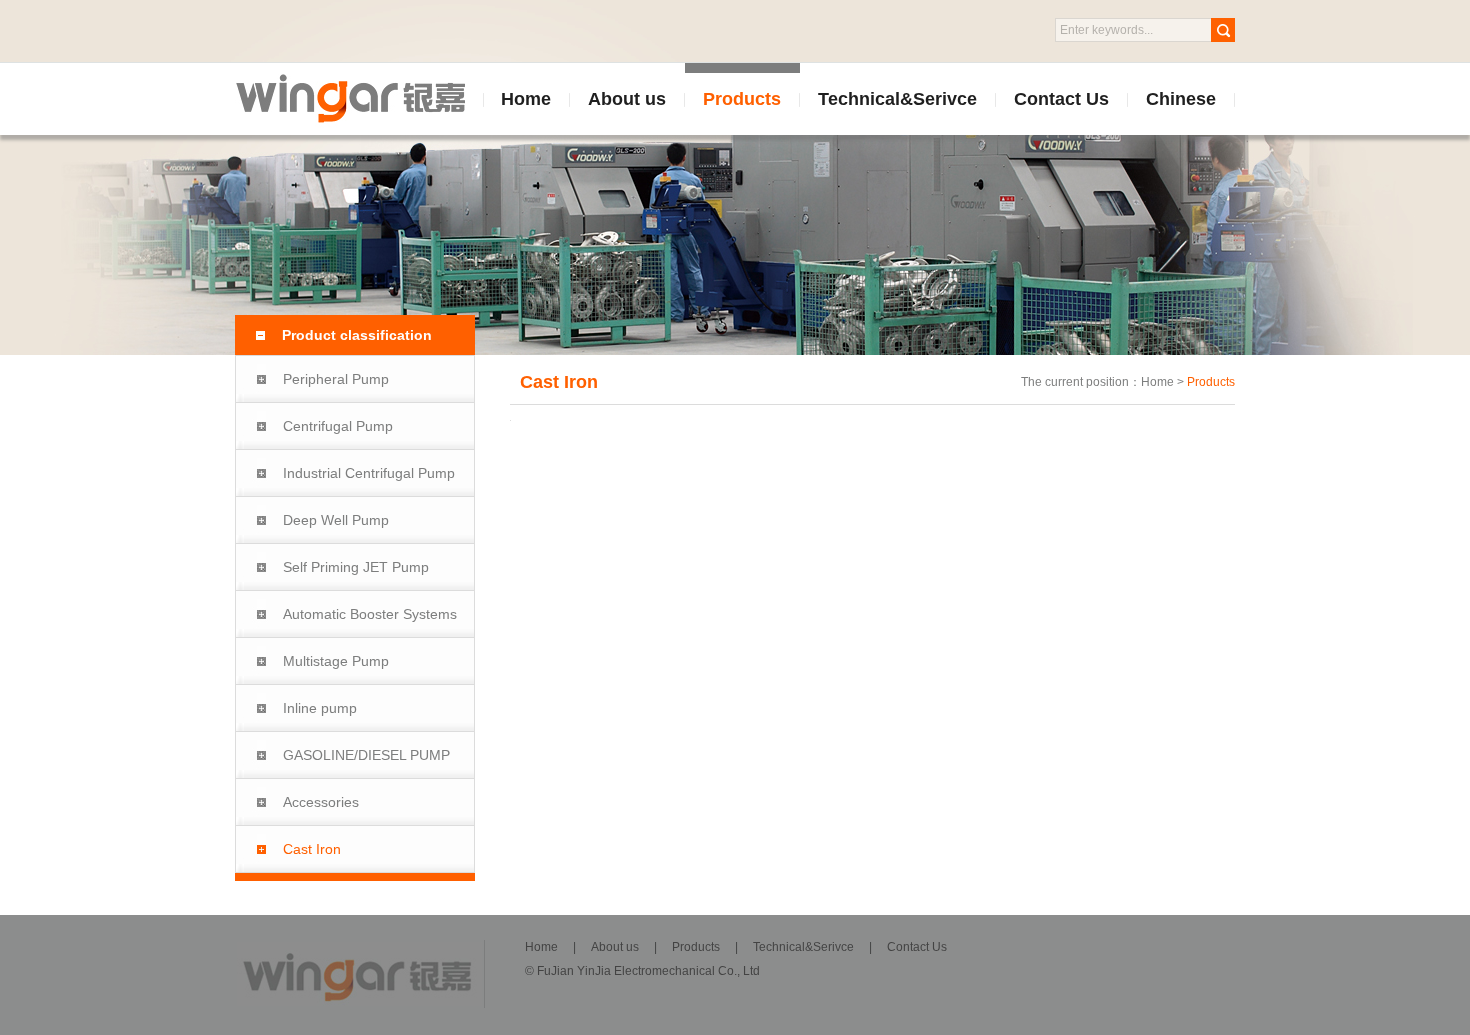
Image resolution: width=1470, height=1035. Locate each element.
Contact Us (1061, 99)
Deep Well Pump (336, 520)
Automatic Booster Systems (370, 614)
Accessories (321, 802)
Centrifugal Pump (338, 426)
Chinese (1181, 99)
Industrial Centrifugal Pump (369, 473)
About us (627, 99)
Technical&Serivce (897, 99)
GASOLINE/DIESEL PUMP (366, 755)
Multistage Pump (336, 661)
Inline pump (320, 708)
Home (526, 99)
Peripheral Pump (336, 379)
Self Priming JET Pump (356, 567)
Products (742, 99)
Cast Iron (312, 849)
